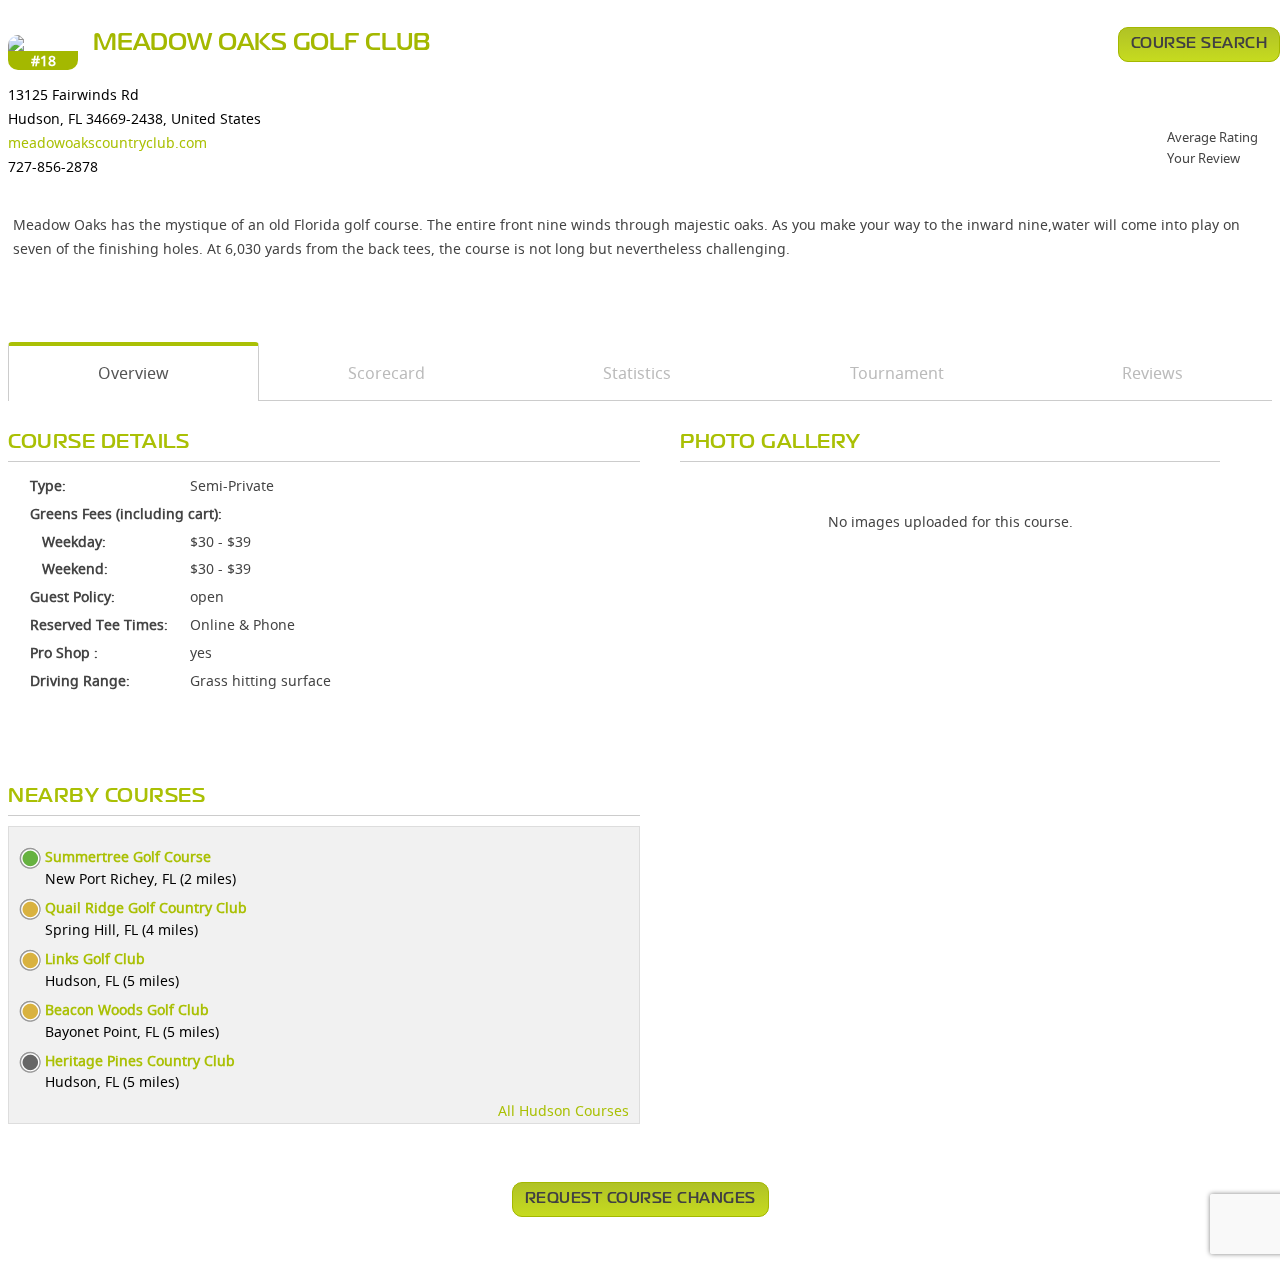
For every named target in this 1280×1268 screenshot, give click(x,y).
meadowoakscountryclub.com (107, 142)
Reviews (1152, 373)
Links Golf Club (95, 958)
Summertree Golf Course (128, 856)
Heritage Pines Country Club (140, 1060)
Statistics (637, 373)
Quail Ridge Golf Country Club (146, 907)
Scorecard (386, 373)
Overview (133, 373)
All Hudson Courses (563, 1110)
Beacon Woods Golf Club (127, 1009)
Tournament (897, 373)
